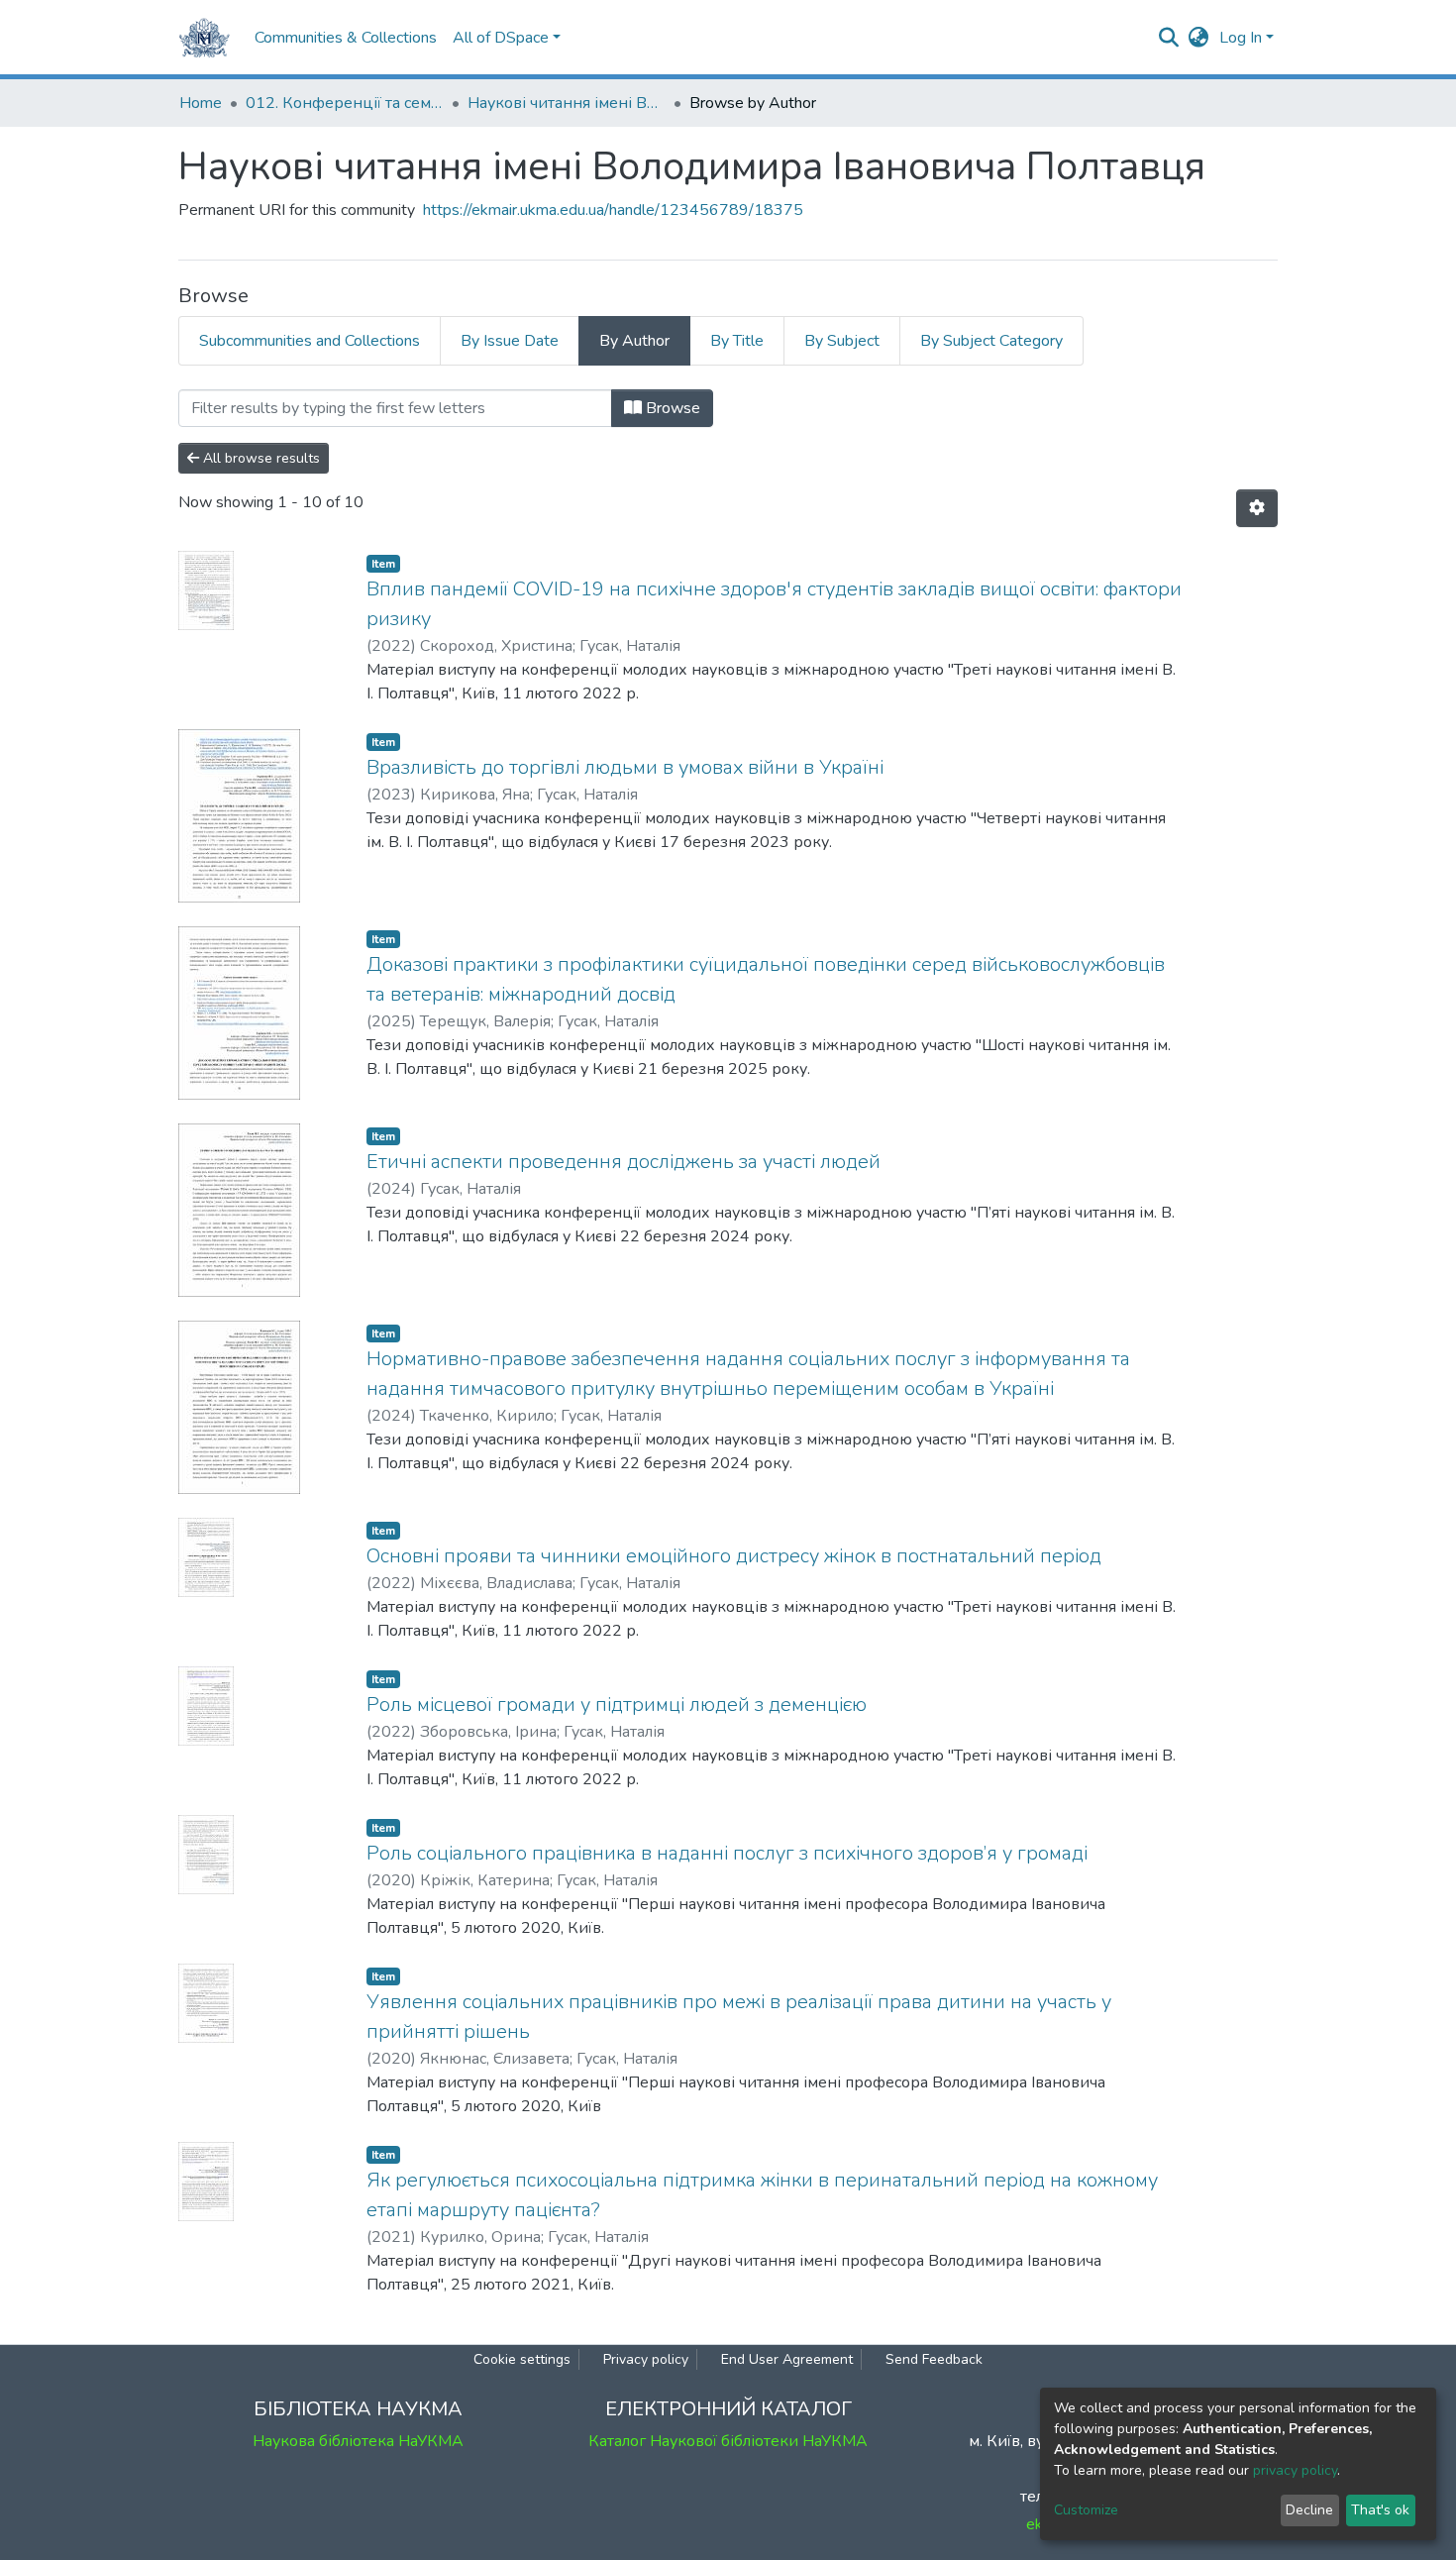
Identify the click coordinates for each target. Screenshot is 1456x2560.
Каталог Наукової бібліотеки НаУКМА (728, 2441)
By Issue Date (510, 341)
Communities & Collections (346, 38)
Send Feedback (934, 2359)
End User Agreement (787, 2359)
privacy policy (1295, 2470)
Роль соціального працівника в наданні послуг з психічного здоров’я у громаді (727, 1853)
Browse (671, 408)
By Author (634, 341)
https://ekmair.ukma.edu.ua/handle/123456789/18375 (613, 210)
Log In (1241, 38)
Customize (1086, 2510)
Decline (1309, 2510)
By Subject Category (991, 341)
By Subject (842, 341)
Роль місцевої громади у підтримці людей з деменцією (617, 1705)
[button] (1199, 38)
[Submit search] (1169, 38)
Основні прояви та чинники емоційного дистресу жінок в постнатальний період (734, 1556)
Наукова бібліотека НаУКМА (358, 2441)
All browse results (260, 458)
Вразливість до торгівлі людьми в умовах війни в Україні (625, 767)
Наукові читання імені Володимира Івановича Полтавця (567, 103)
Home (201, 103)
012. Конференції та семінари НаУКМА (345, 103)
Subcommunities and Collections (310, 341)
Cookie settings (522, 2359)
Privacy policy (646, 2359)
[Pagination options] (1257, 508)
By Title (737, 341)
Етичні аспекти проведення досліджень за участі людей (624, 1162)
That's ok (1380, 2510)
